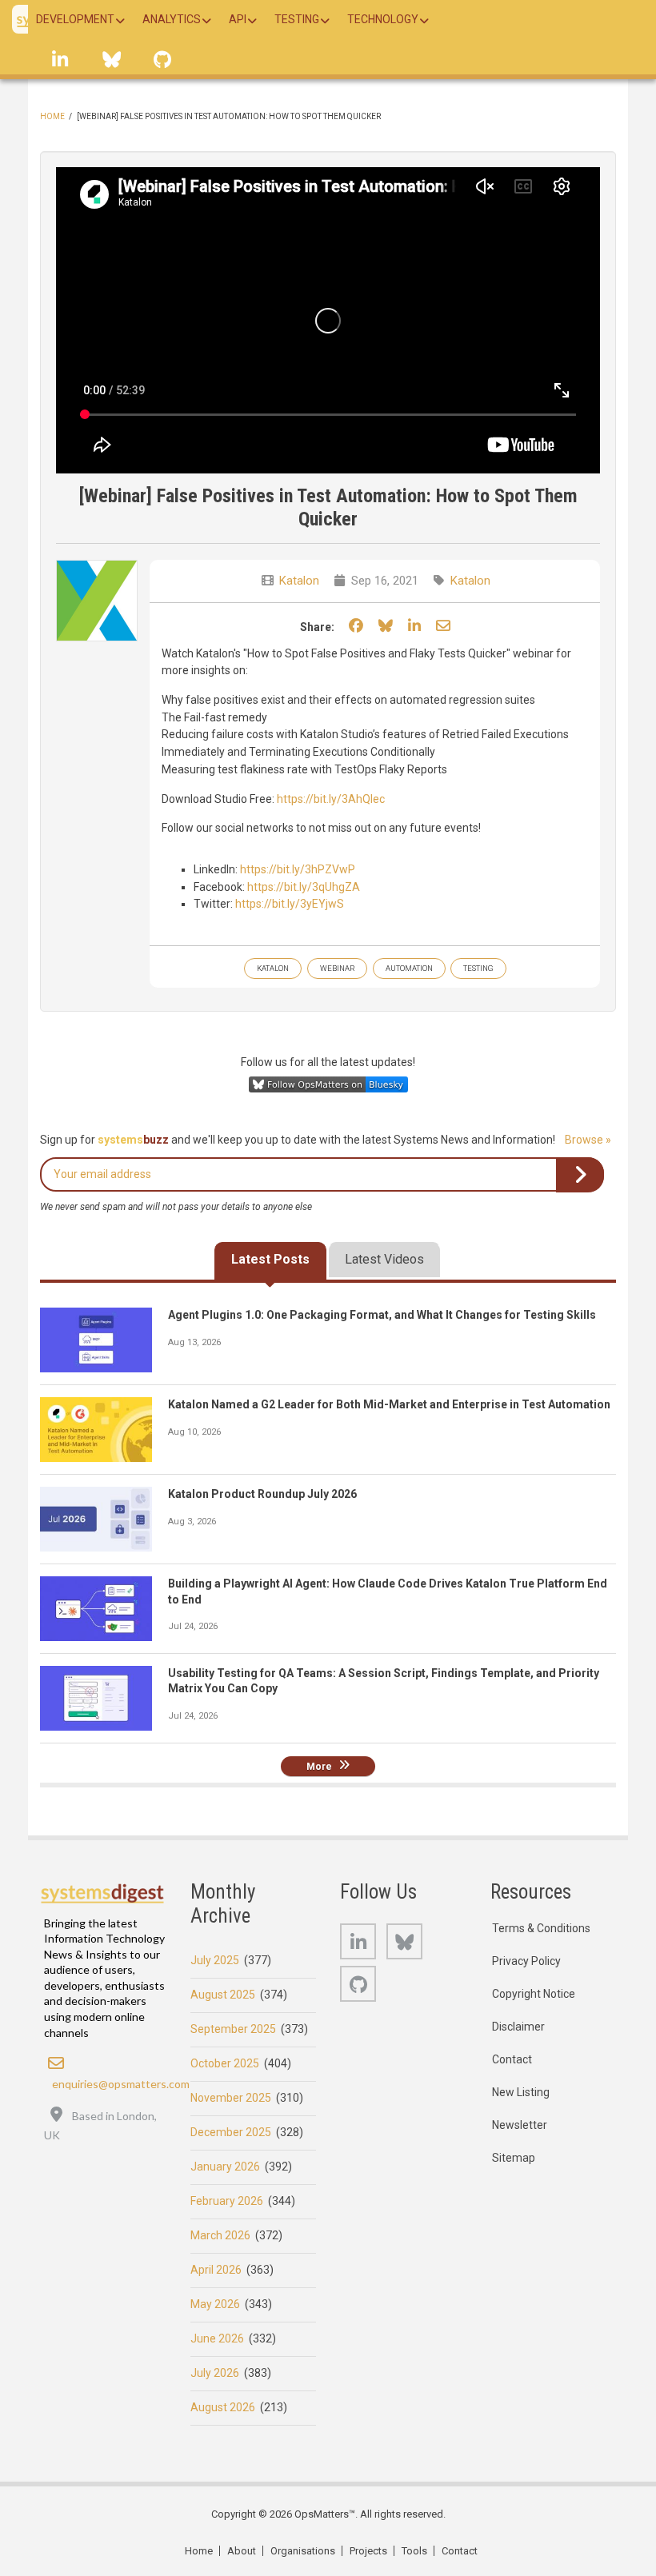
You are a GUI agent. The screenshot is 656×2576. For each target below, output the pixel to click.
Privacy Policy (526, 1961)
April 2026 (216, 2270)
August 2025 (223, 1995)
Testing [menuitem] (297, 19)
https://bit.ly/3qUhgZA (304, 887)
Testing (478, 968)
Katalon (299, 581)
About (242, 2551)
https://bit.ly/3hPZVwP (298, 869)
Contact (512, 2059)
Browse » (588, 1140)
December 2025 (231, 2132)
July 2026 (215, 2373)
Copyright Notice (534, 1994)
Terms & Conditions (541, 1928)
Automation (409, 968)
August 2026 (223, 2407)
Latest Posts (270, 1259)
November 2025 (231, 2098)
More (319, 1766)
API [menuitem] (238, 19)
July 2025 (215, 1960)
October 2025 (225, 2063)
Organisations (303, 2551)
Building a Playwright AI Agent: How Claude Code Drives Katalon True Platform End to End (388, 1592)
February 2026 (227, 2201)
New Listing (521, 2092)
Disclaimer (518, 2027)
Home (52, 116)
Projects (368, 2551)
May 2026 (215, 2304)
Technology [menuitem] (383, 19)
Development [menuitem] (75, 19)
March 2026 (220, 2235)
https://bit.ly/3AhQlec (331, 799)
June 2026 (217, 2338)
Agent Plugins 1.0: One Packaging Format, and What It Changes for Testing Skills (382, 1315)
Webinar (337, 968)
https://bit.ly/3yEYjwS (290, 904)
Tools (414, 2551)
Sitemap (514, 2158)
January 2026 (225, 2167)
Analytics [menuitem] (172, 19)
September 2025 (233, 2029)
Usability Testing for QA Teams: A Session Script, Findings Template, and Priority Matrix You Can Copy (384, 1681)
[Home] (103, 1893)
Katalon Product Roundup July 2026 (262, 1494)
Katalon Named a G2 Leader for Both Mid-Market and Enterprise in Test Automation (389, 1404)
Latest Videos (384, 1259)
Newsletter (520, 2125)
